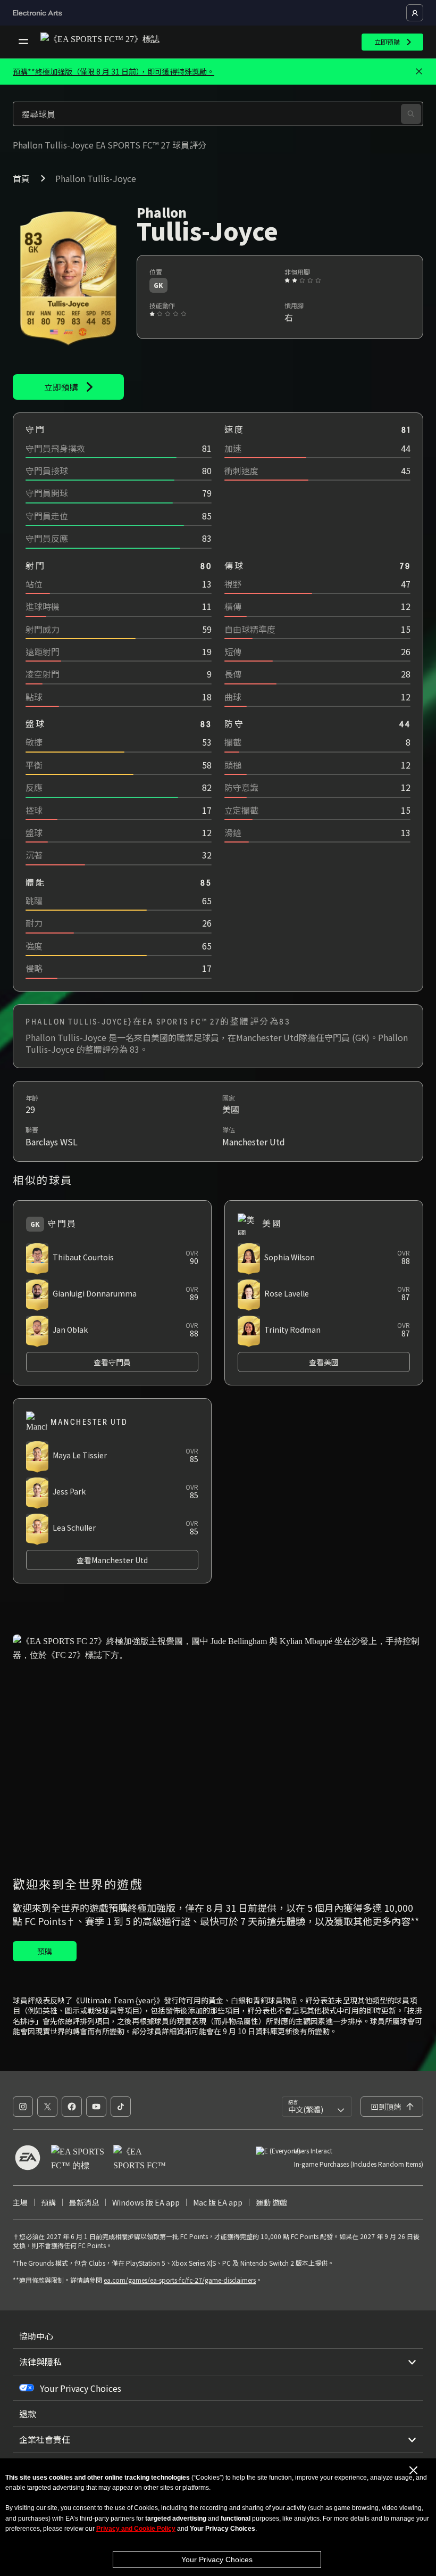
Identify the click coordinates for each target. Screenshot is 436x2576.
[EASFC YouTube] (96, 2107)
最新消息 (84, 2202)
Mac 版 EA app (218, 2202)
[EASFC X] (47, 2107)
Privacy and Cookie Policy (136, 2529)
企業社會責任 (45, 2439)
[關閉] (419, 72)
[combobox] (317, 2107)
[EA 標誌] (28, 2158)
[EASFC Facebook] (72, 2107)
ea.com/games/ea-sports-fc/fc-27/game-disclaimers (180, 2280)
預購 (48, 2202)
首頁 (21, 178)
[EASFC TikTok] (121, 2107)
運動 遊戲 (271, 2202)
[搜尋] (411, 114)
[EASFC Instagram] (23, 2107)
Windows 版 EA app (146, 2202)
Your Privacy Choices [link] (81, 2388)
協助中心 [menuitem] (36, 2336)
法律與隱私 (40, 2362)
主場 (20, 2202)
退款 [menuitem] (28, 2414)
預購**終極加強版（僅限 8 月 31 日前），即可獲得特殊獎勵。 (114, 71)
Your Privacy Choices (217, 2560)
